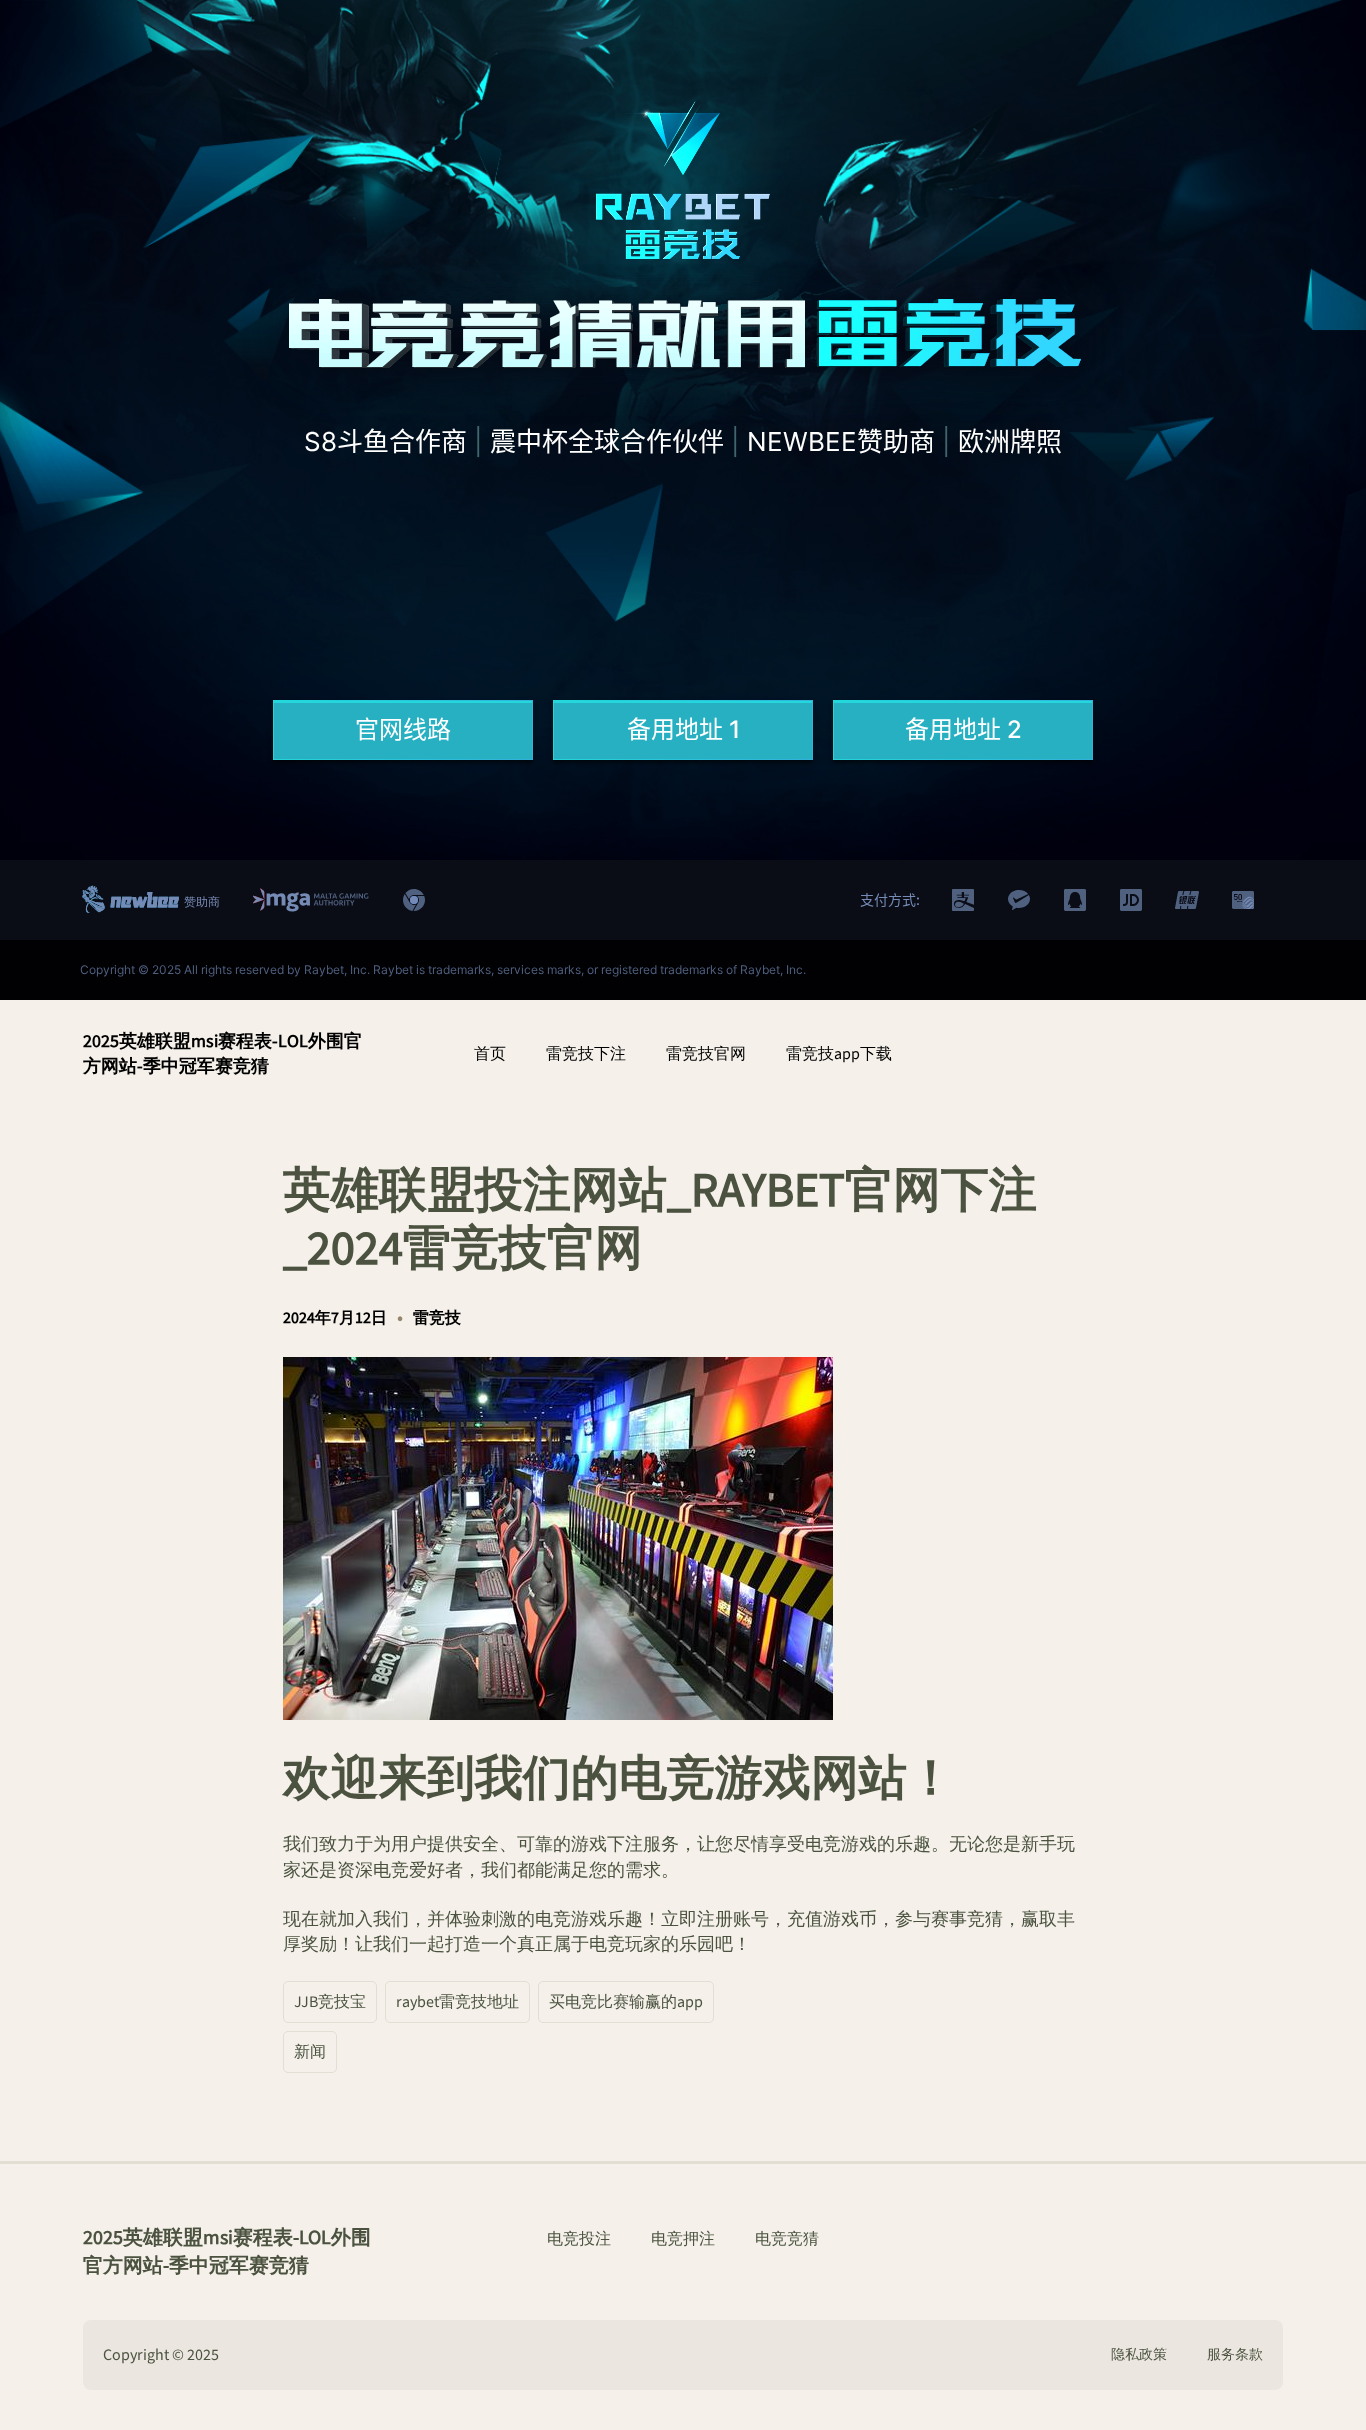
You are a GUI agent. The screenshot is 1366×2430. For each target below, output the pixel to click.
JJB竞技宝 (330, 2002)
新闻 (310, 2052)
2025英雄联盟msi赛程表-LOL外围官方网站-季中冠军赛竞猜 (222, 1054)
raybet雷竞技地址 (457, 2002)
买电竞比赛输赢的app (626, 2002)
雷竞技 (437, 1318)
